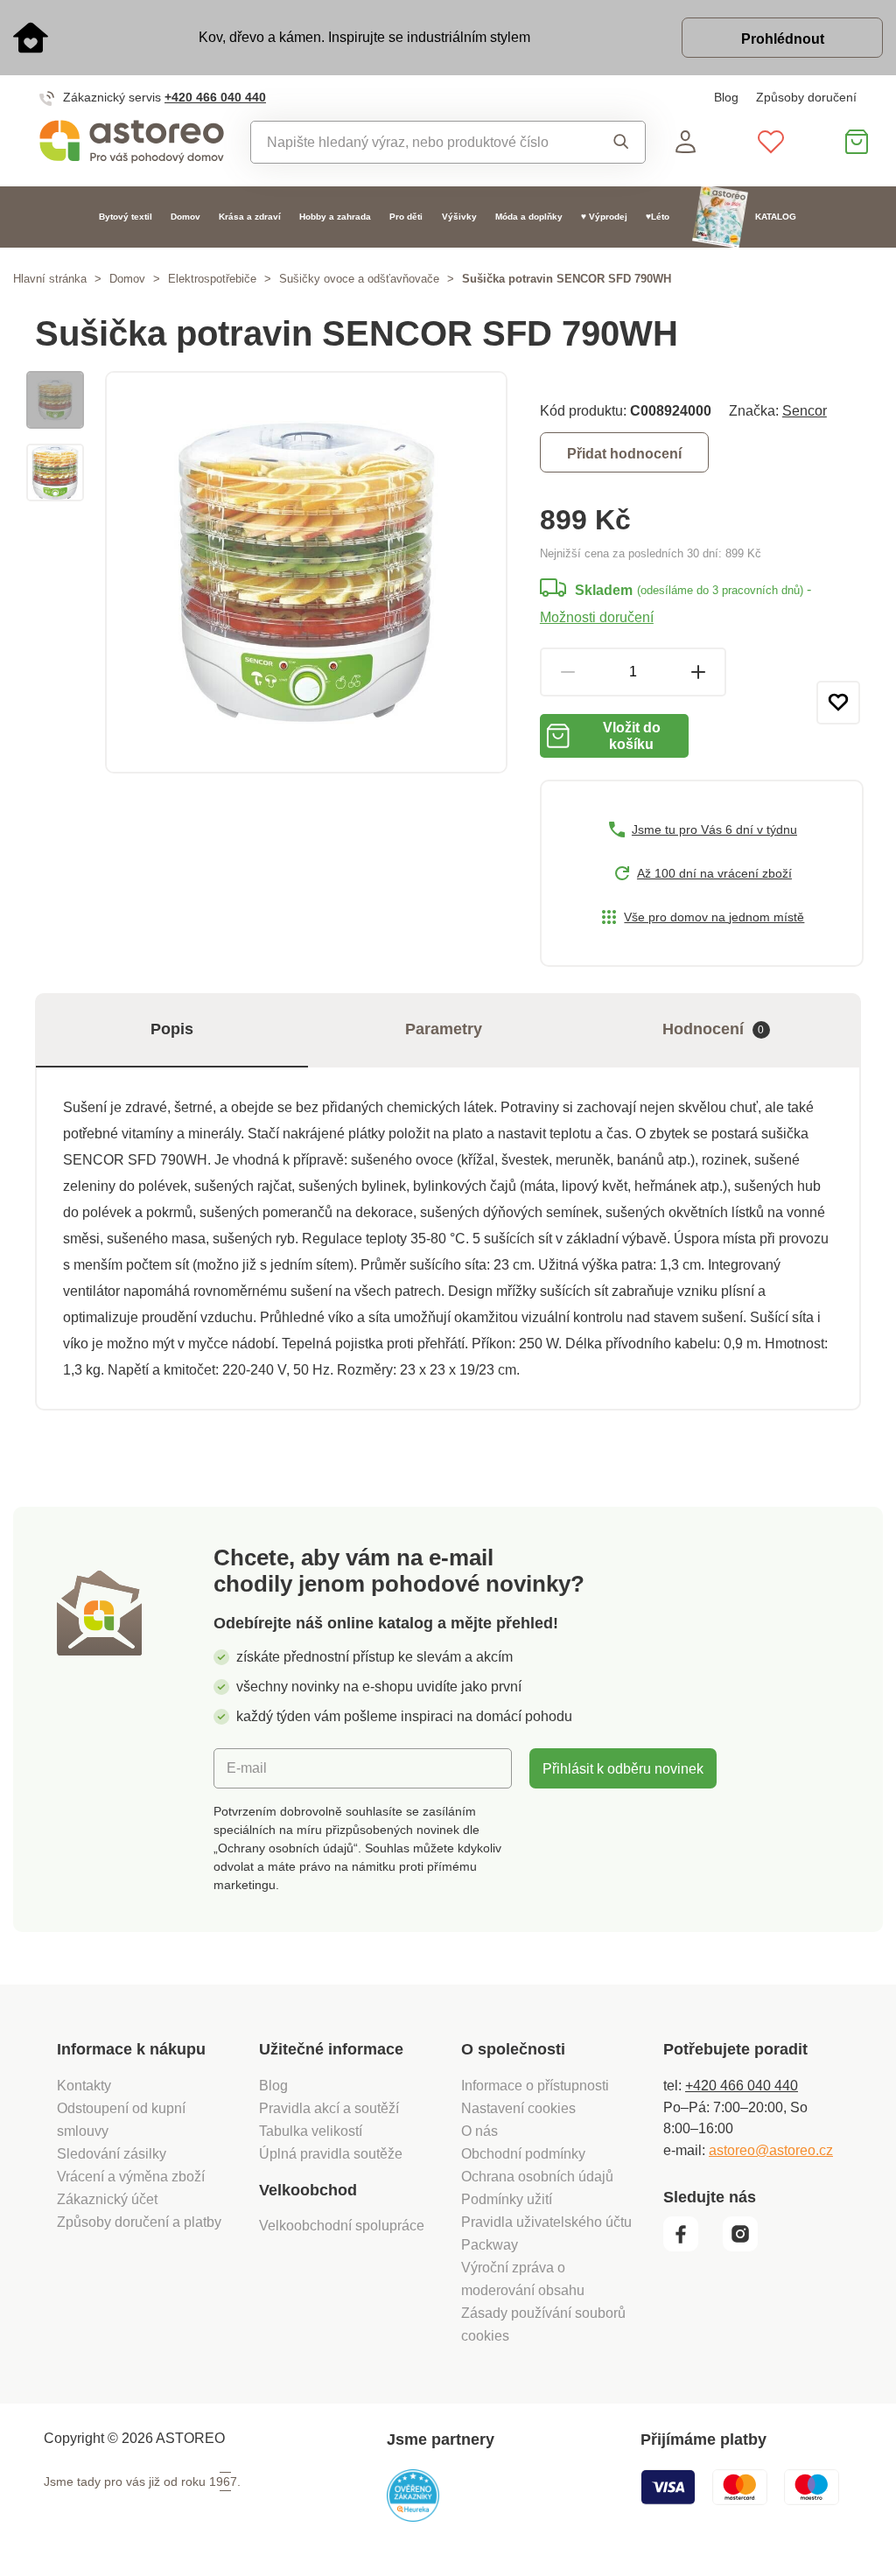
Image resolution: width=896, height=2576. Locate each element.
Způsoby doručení (806, 97)
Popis (172, 1029)
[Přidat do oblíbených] (838, 703)
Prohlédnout (783, 38)
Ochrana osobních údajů (537, 2176)
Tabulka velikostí (311, 2131)
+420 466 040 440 (215, 97)
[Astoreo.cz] (132, 142)
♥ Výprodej (604, 217)
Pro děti (406, 217)
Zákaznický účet (107, 2199)
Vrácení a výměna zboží (131, 2176)
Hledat (616, 142)
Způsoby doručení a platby (139, 2222)
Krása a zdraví (250, 217)
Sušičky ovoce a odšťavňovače (359, 279)
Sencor (805, 410)
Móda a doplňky (529, 217)
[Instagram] (747, 2247)
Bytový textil (126, 217)
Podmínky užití (507, 2199)
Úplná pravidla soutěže (331, 2153)
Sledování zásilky (112, 2153)
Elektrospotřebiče (212, 279)
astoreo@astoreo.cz (771, 2150)
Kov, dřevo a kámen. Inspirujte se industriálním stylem (364, 37)
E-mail (247, 1767)
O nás (479, 2131)
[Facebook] (691, 2247)
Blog (726, 97)
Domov (185, 217)
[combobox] (419, 142)
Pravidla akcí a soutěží (329, 2108)
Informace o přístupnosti (535, 2085)
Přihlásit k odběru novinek (623, 1768)
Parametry (444, 1029)
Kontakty (84, 2085)
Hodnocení (714, 1029)
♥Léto (658, 217)
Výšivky (459, 217)
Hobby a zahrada (335, 217)
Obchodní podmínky (523, 2153)
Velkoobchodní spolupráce (342, 2225)
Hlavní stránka (50, 279)
